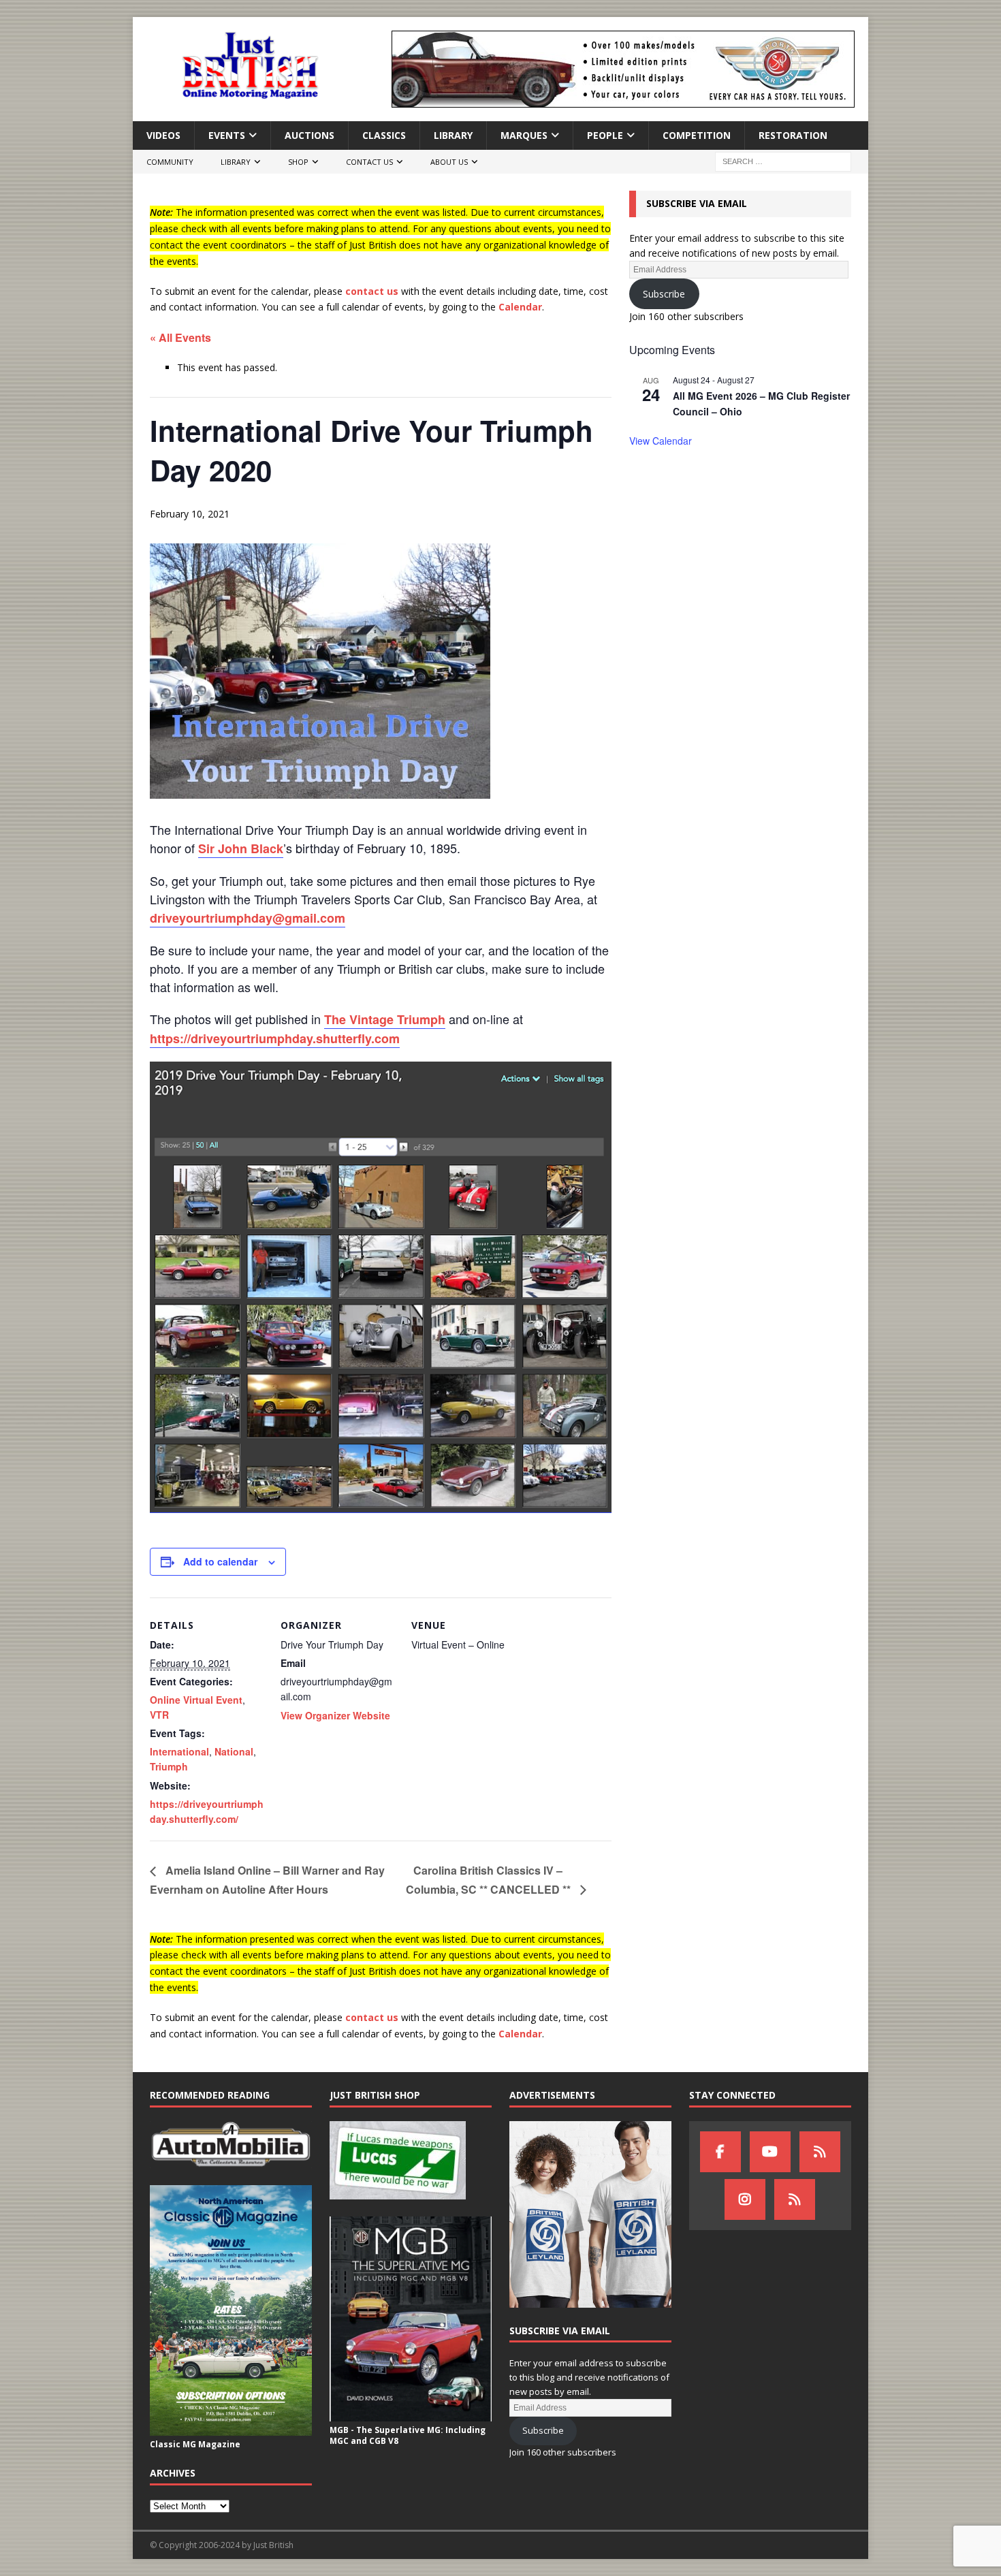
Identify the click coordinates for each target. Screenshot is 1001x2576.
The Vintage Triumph (385, 1019)
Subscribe (664, 294)
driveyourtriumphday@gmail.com (248, 918)
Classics (384, 135)
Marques (524, 135)
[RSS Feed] (795, 2199)
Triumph (169, 1766)
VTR (159, 1715)
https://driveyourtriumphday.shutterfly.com (275, 1038)
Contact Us (369, 162)
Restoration (793, 135)
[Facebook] (720, 2152)
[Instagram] (745, 2199)
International (179, 1751)
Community (170, 162)
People (605, 135)
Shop (298, 162)
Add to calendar (220, 1561)
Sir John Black (241, 848)
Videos (163, 135)
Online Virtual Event (196, 1700)
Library (453, 135)
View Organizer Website (335, 1715)
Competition (697, 135)
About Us (449, 162)
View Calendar (661, 441)
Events (227, 135)
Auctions (309, 135)
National (234, 1751)
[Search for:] (783, 161)
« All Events (180, 337)
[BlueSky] (820, 2152)
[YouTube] (770, 2152)
